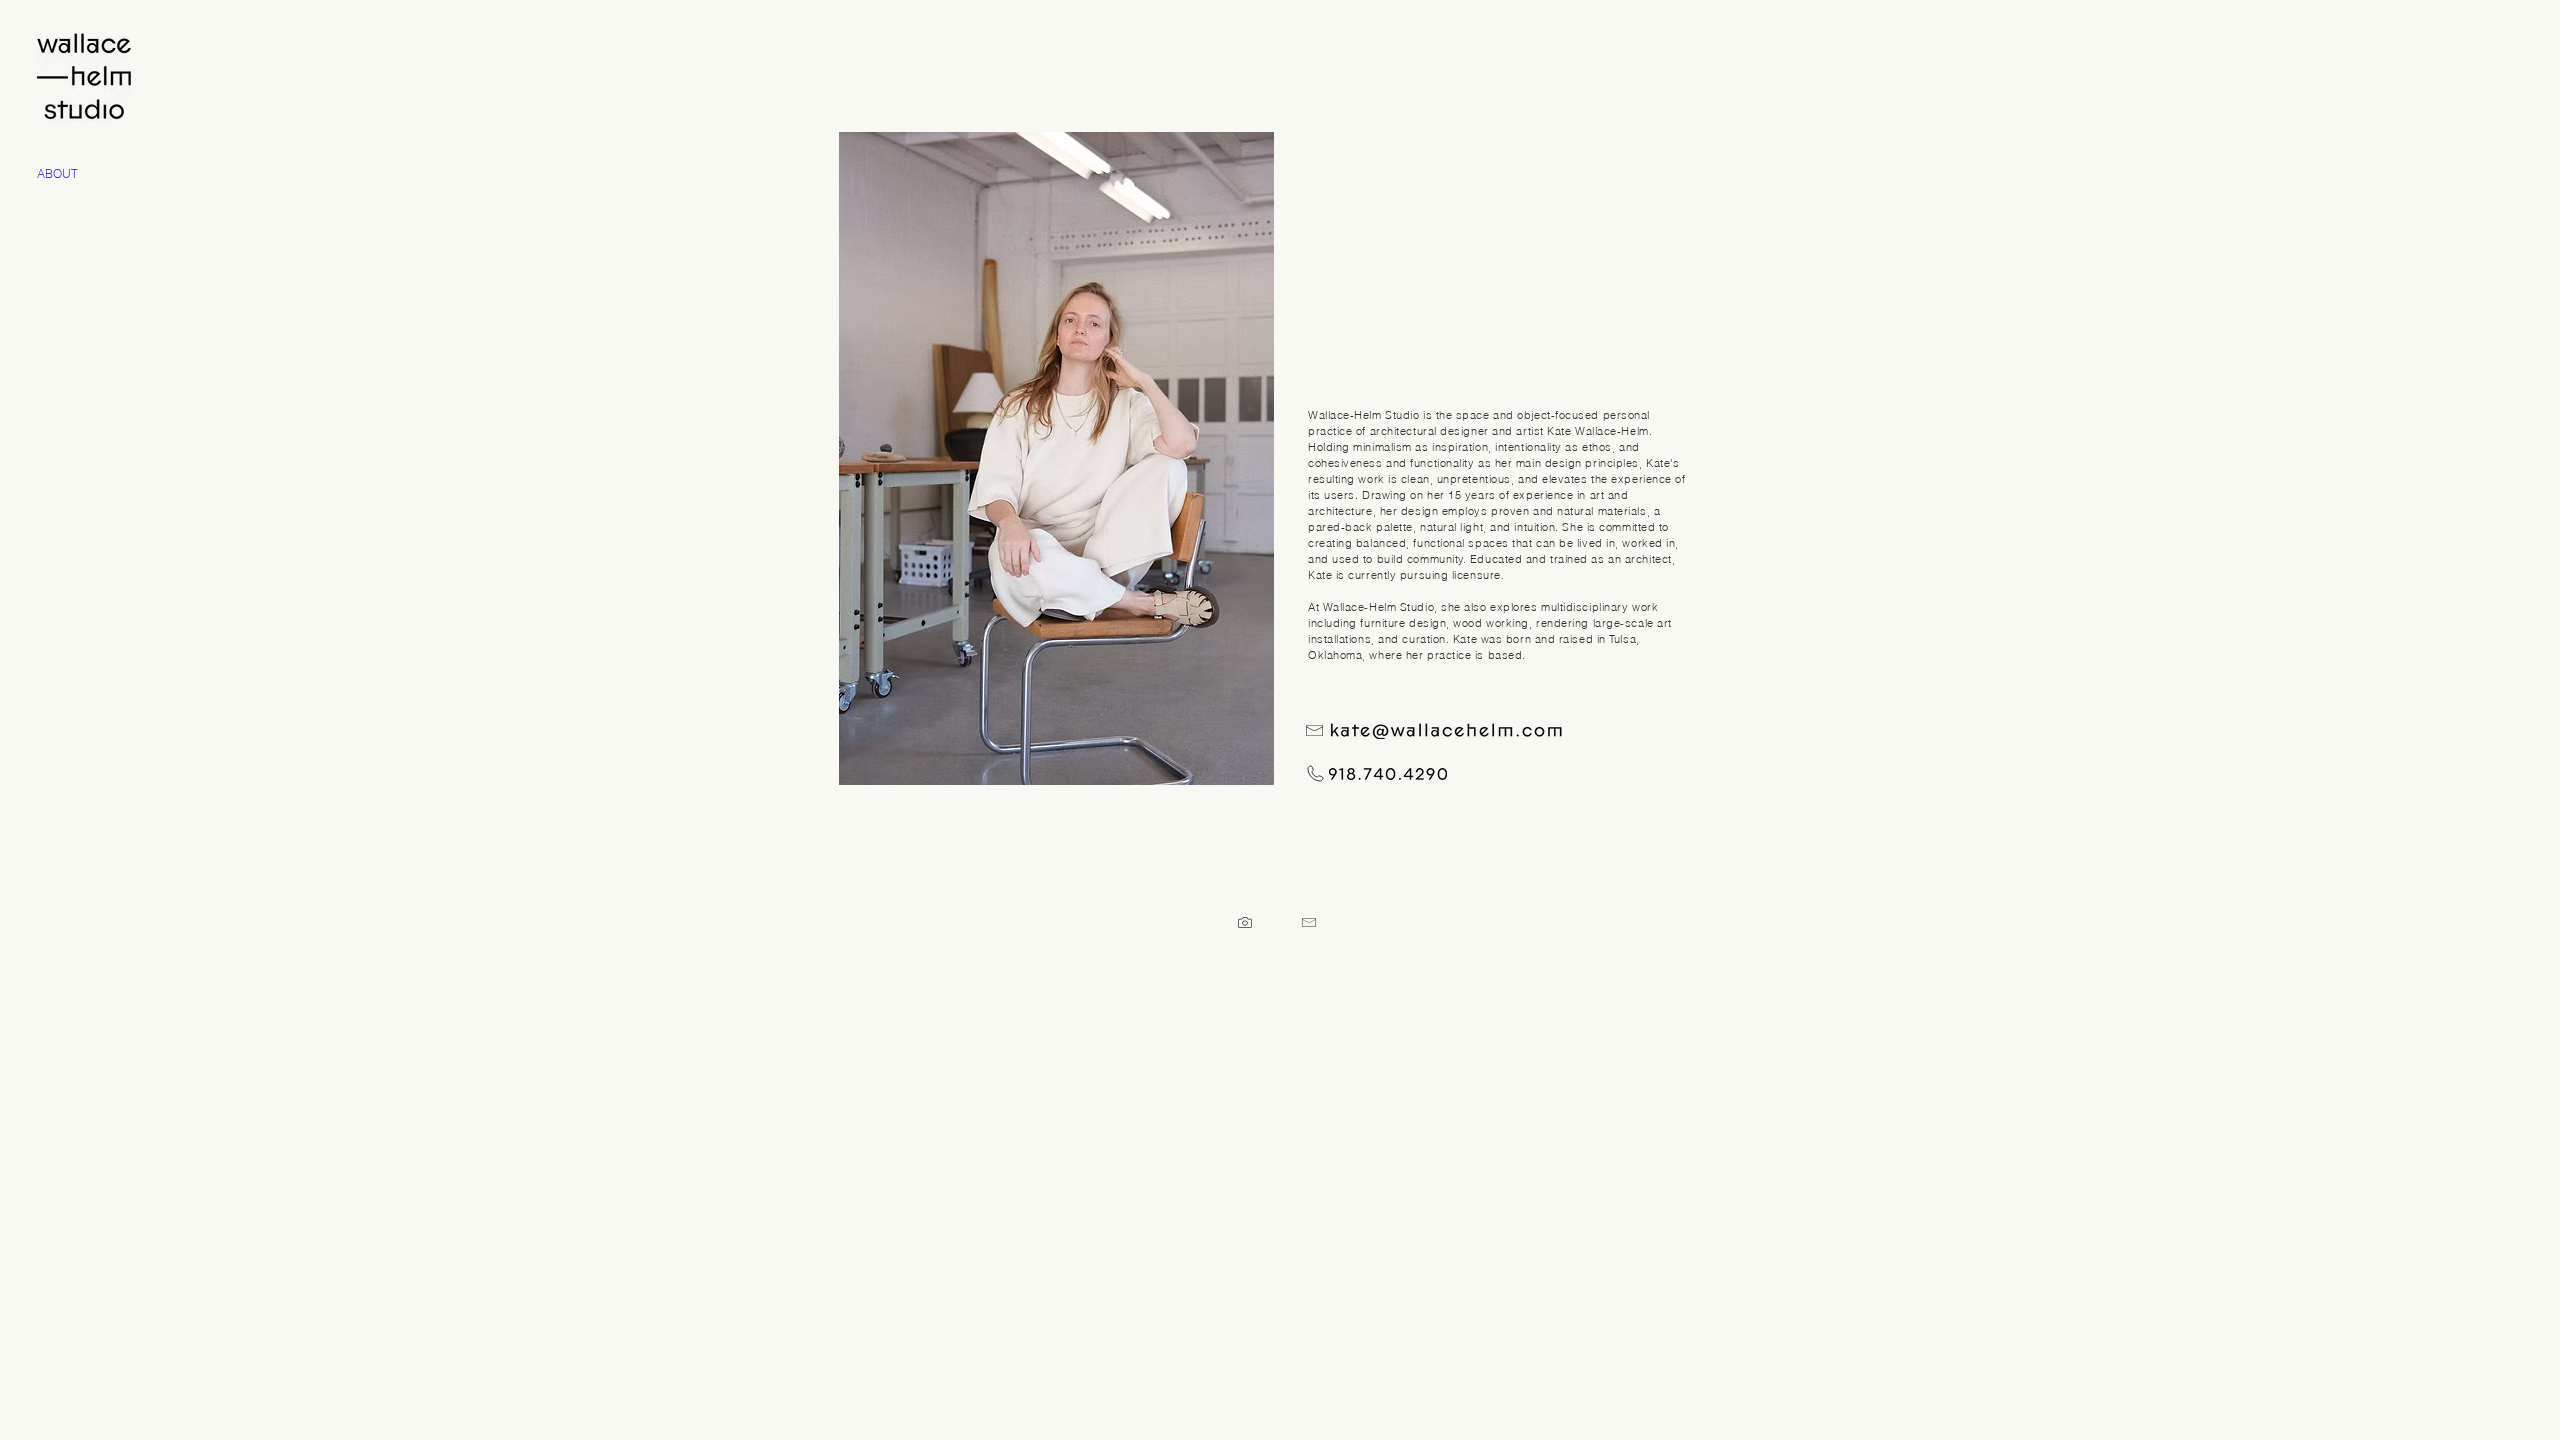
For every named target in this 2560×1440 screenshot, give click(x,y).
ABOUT (57, 173)
